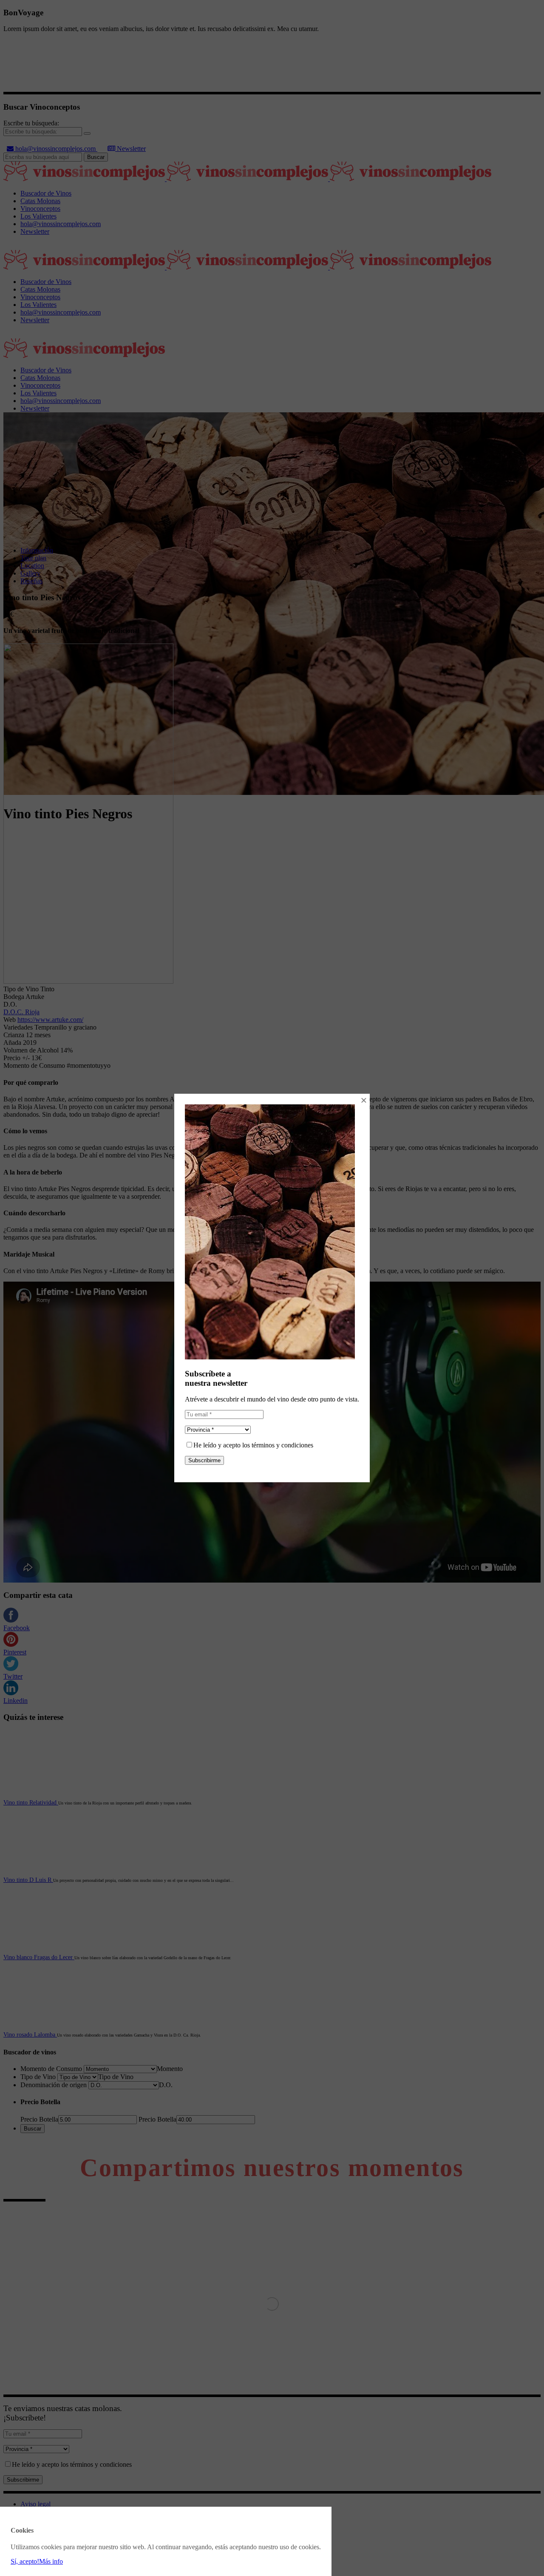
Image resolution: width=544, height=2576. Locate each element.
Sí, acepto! (25, 2561)
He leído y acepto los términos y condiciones (253, 1445)
